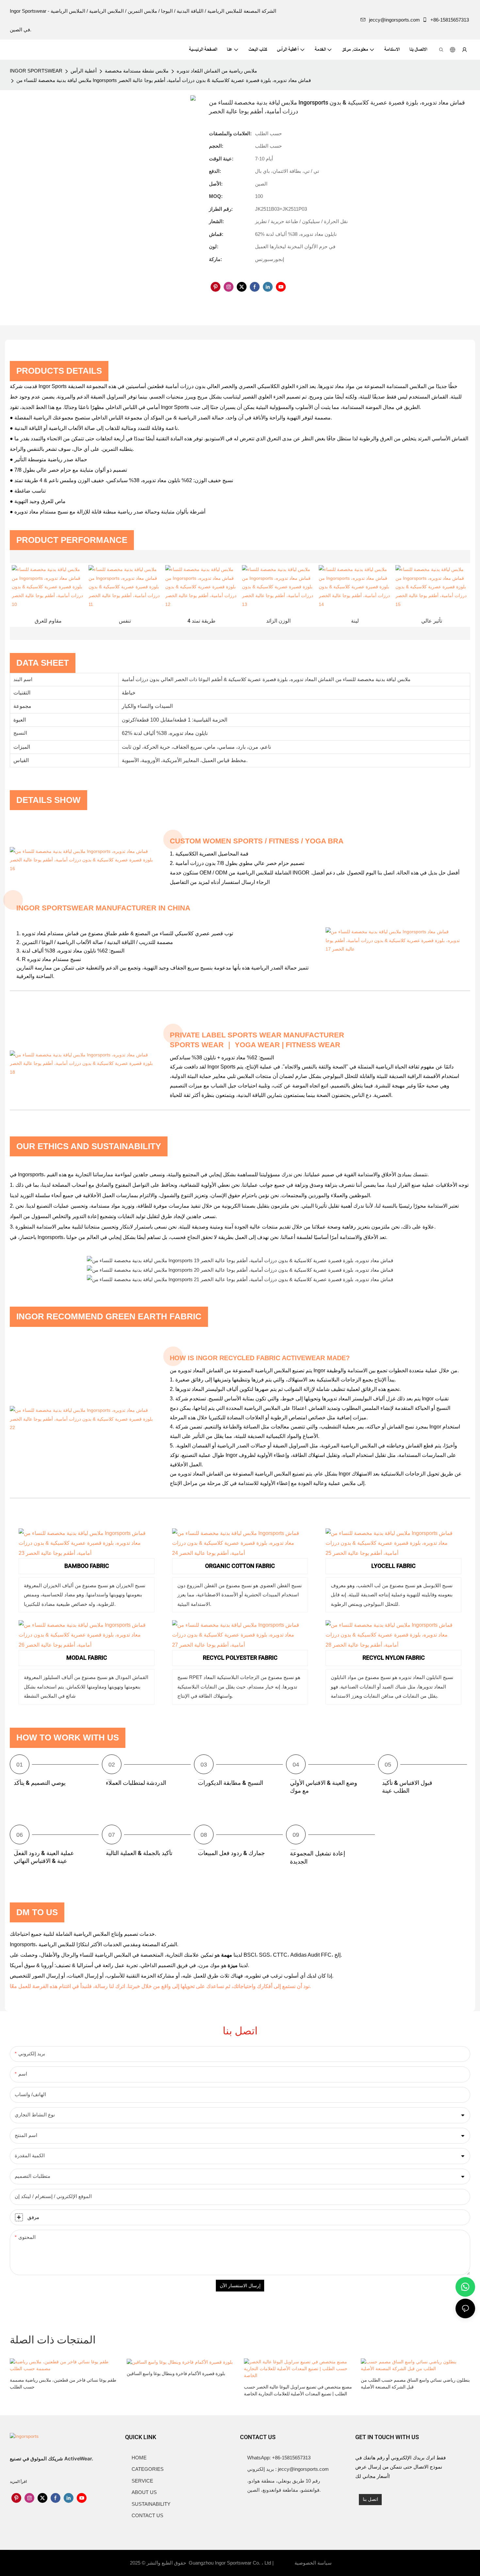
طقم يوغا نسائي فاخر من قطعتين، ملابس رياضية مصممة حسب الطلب (63, 2384)
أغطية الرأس (84, 71)
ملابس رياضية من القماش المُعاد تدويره (217, 71)
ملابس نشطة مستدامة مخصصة (137, 71)
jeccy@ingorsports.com (394, 20)
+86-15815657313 (450, 20)
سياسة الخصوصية (312, 2563)
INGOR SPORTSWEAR (36, 71)
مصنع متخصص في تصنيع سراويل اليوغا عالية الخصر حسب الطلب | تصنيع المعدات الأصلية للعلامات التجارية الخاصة (298, 2390)
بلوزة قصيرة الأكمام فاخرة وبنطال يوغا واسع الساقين (176, 2374)
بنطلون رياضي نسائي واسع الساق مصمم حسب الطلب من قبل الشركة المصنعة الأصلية (415, 2384)
